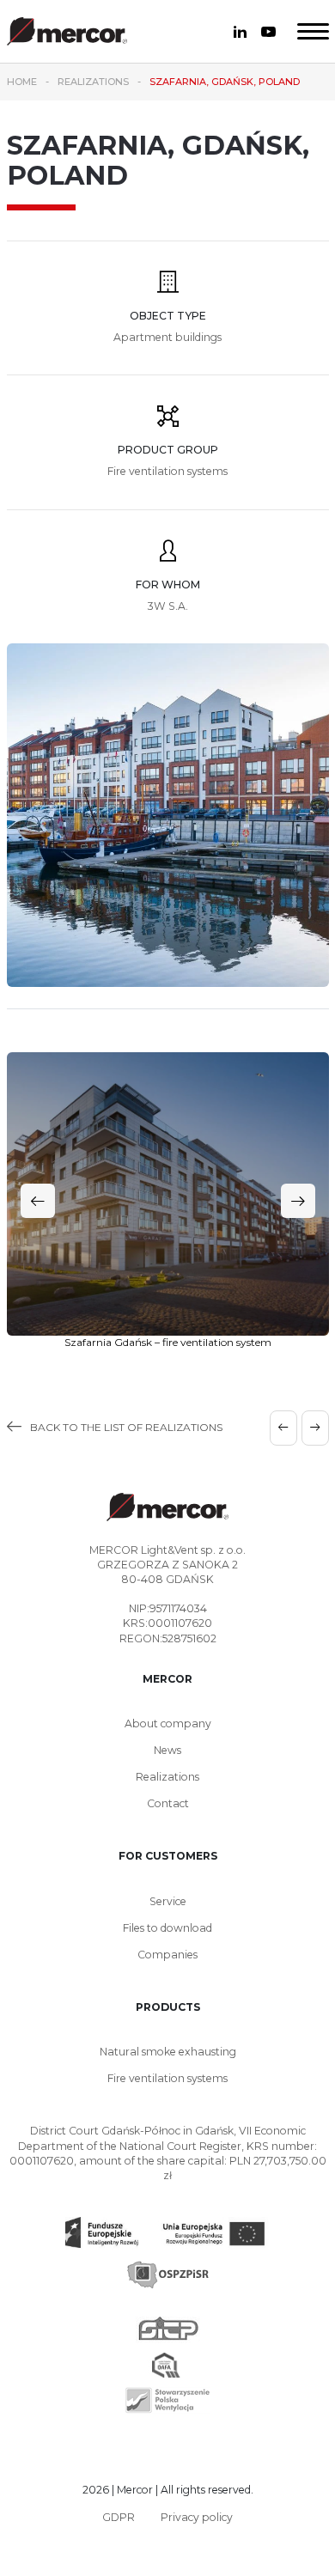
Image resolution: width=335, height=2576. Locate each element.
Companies (167, 1955)
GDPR (119, 2517)
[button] (298, 1201)
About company (168, 1723)
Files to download (167, 1928)
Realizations (167, 1777)
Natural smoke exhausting (168, 2052)
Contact (168, 1803)
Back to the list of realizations (126, 1427)
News (167, 1750)
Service (168, 1901)
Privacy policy (197, 2517)
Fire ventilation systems (167, 2078)
